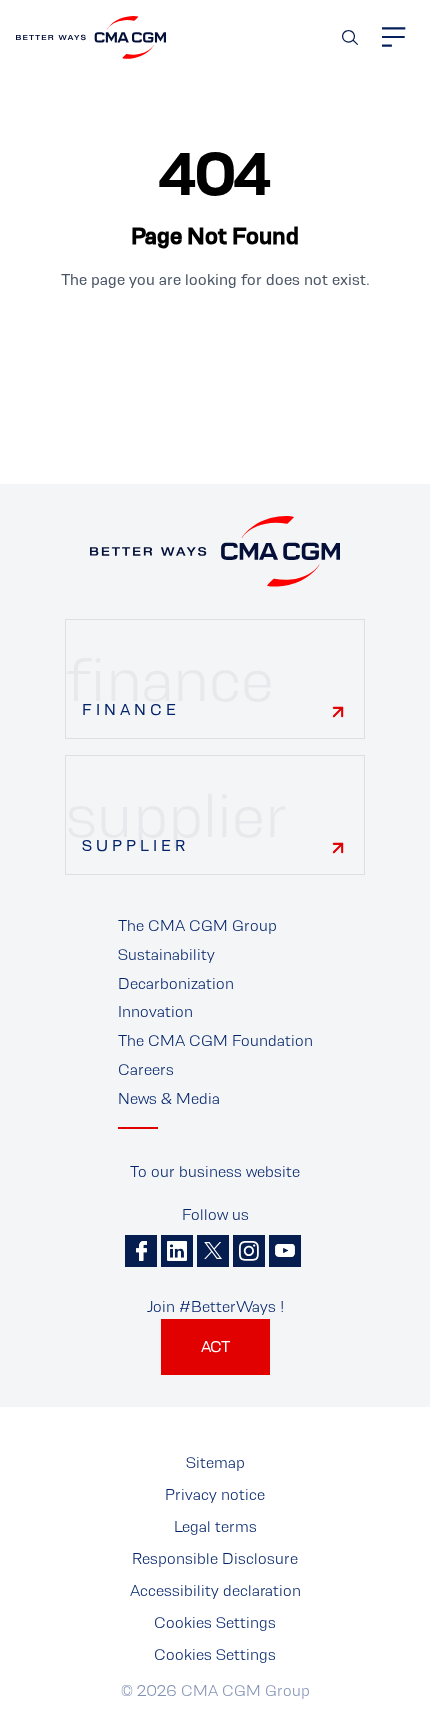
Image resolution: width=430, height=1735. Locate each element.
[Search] (350, 37)
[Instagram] (249, 1251)
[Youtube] (285, 1251)
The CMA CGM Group (197, 925)
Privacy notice (215, 1494)
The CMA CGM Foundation (215, 1040)
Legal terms (215, 1526)
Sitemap (215, 1462)
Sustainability (166, 954)
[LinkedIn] (177, 1251)
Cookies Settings (215, 1622)
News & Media (169, 1098)
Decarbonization (176, 983)
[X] (213, 1251)
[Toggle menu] (394, 37)
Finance (131, 709)
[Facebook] (141, 1251)
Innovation (155, 1011)
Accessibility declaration (215, 1590)
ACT (215, 1346)
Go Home (215, 347)
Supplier (135, 845)
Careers (146, 1069)
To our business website (215, 1171)
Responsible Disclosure (215, 1558)
